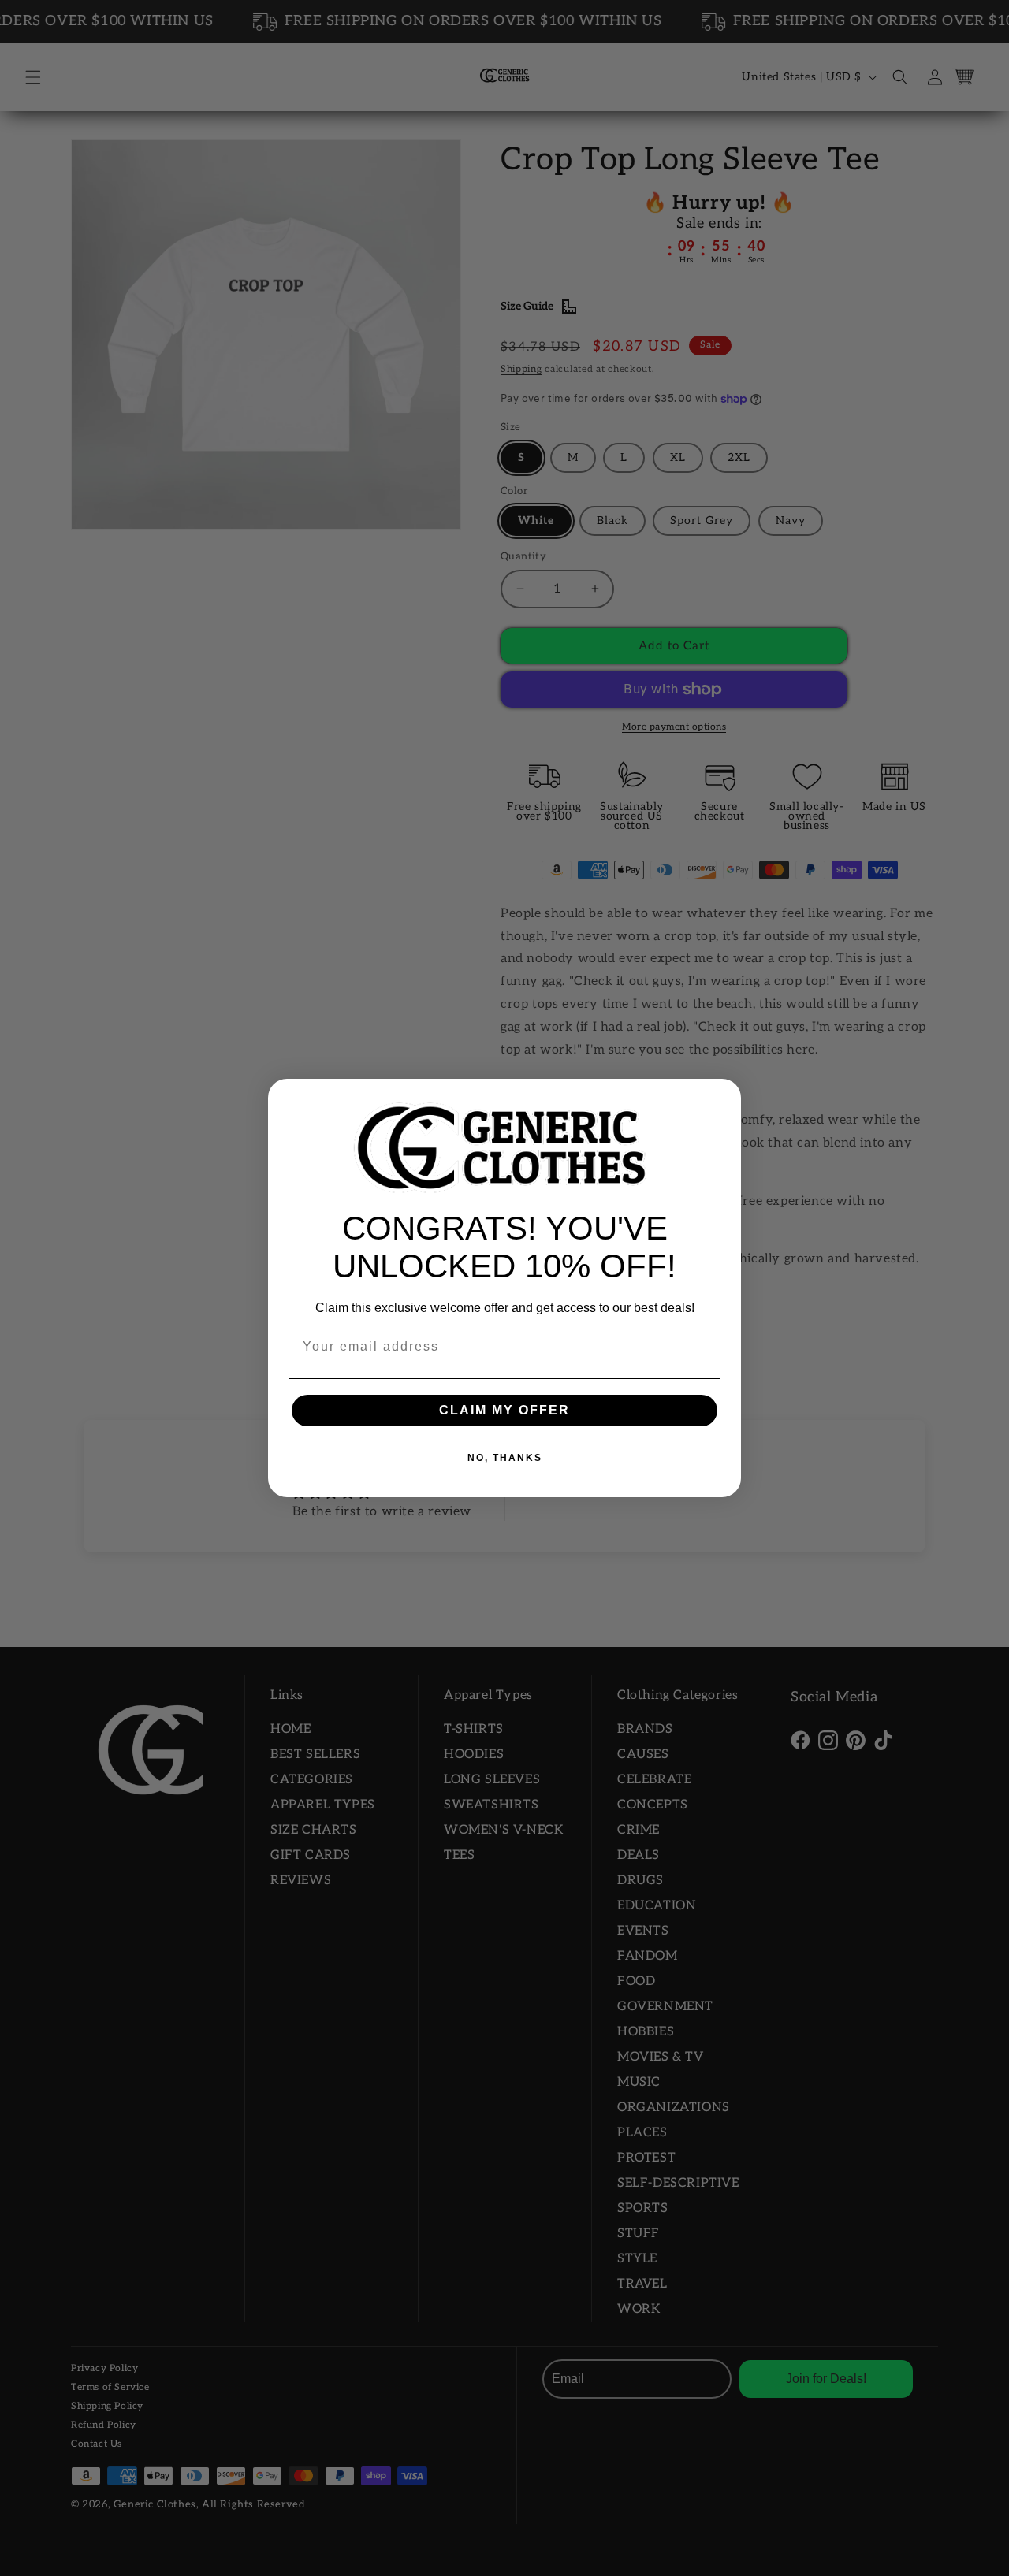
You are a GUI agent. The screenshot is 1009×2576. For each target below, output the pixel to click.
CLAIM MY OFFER (504, 1410)
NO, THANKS (505, 1458)
